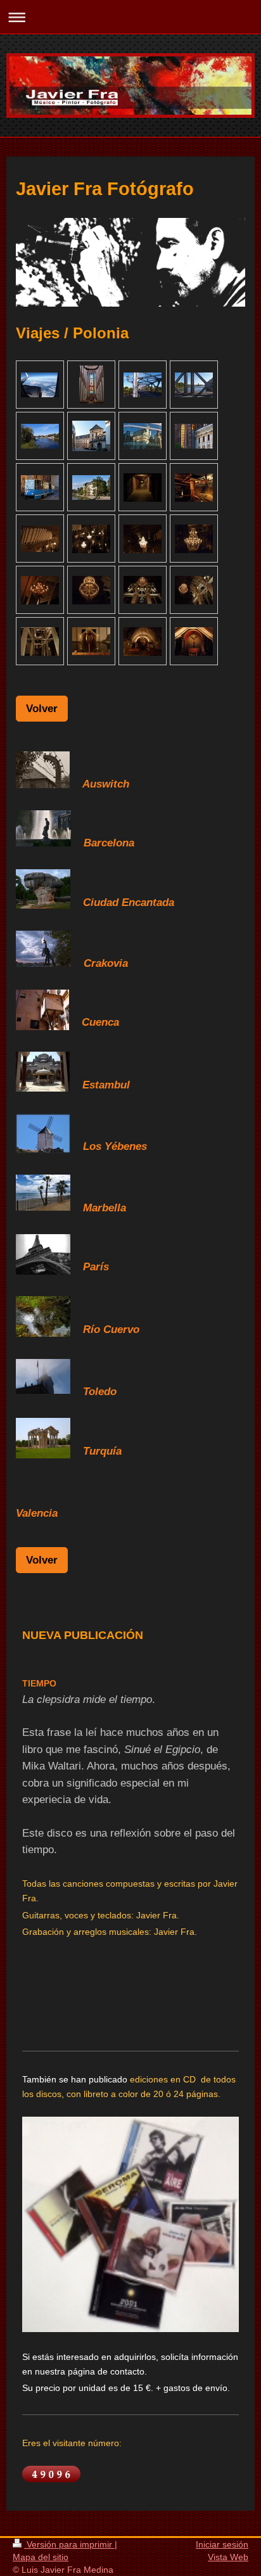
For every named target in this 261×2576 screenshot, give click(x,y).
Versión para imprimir (69, 2544)
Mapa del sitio (41, 2557)
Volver (42, 708)
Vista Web (228, 2557)
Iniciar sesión (222, 2544)
